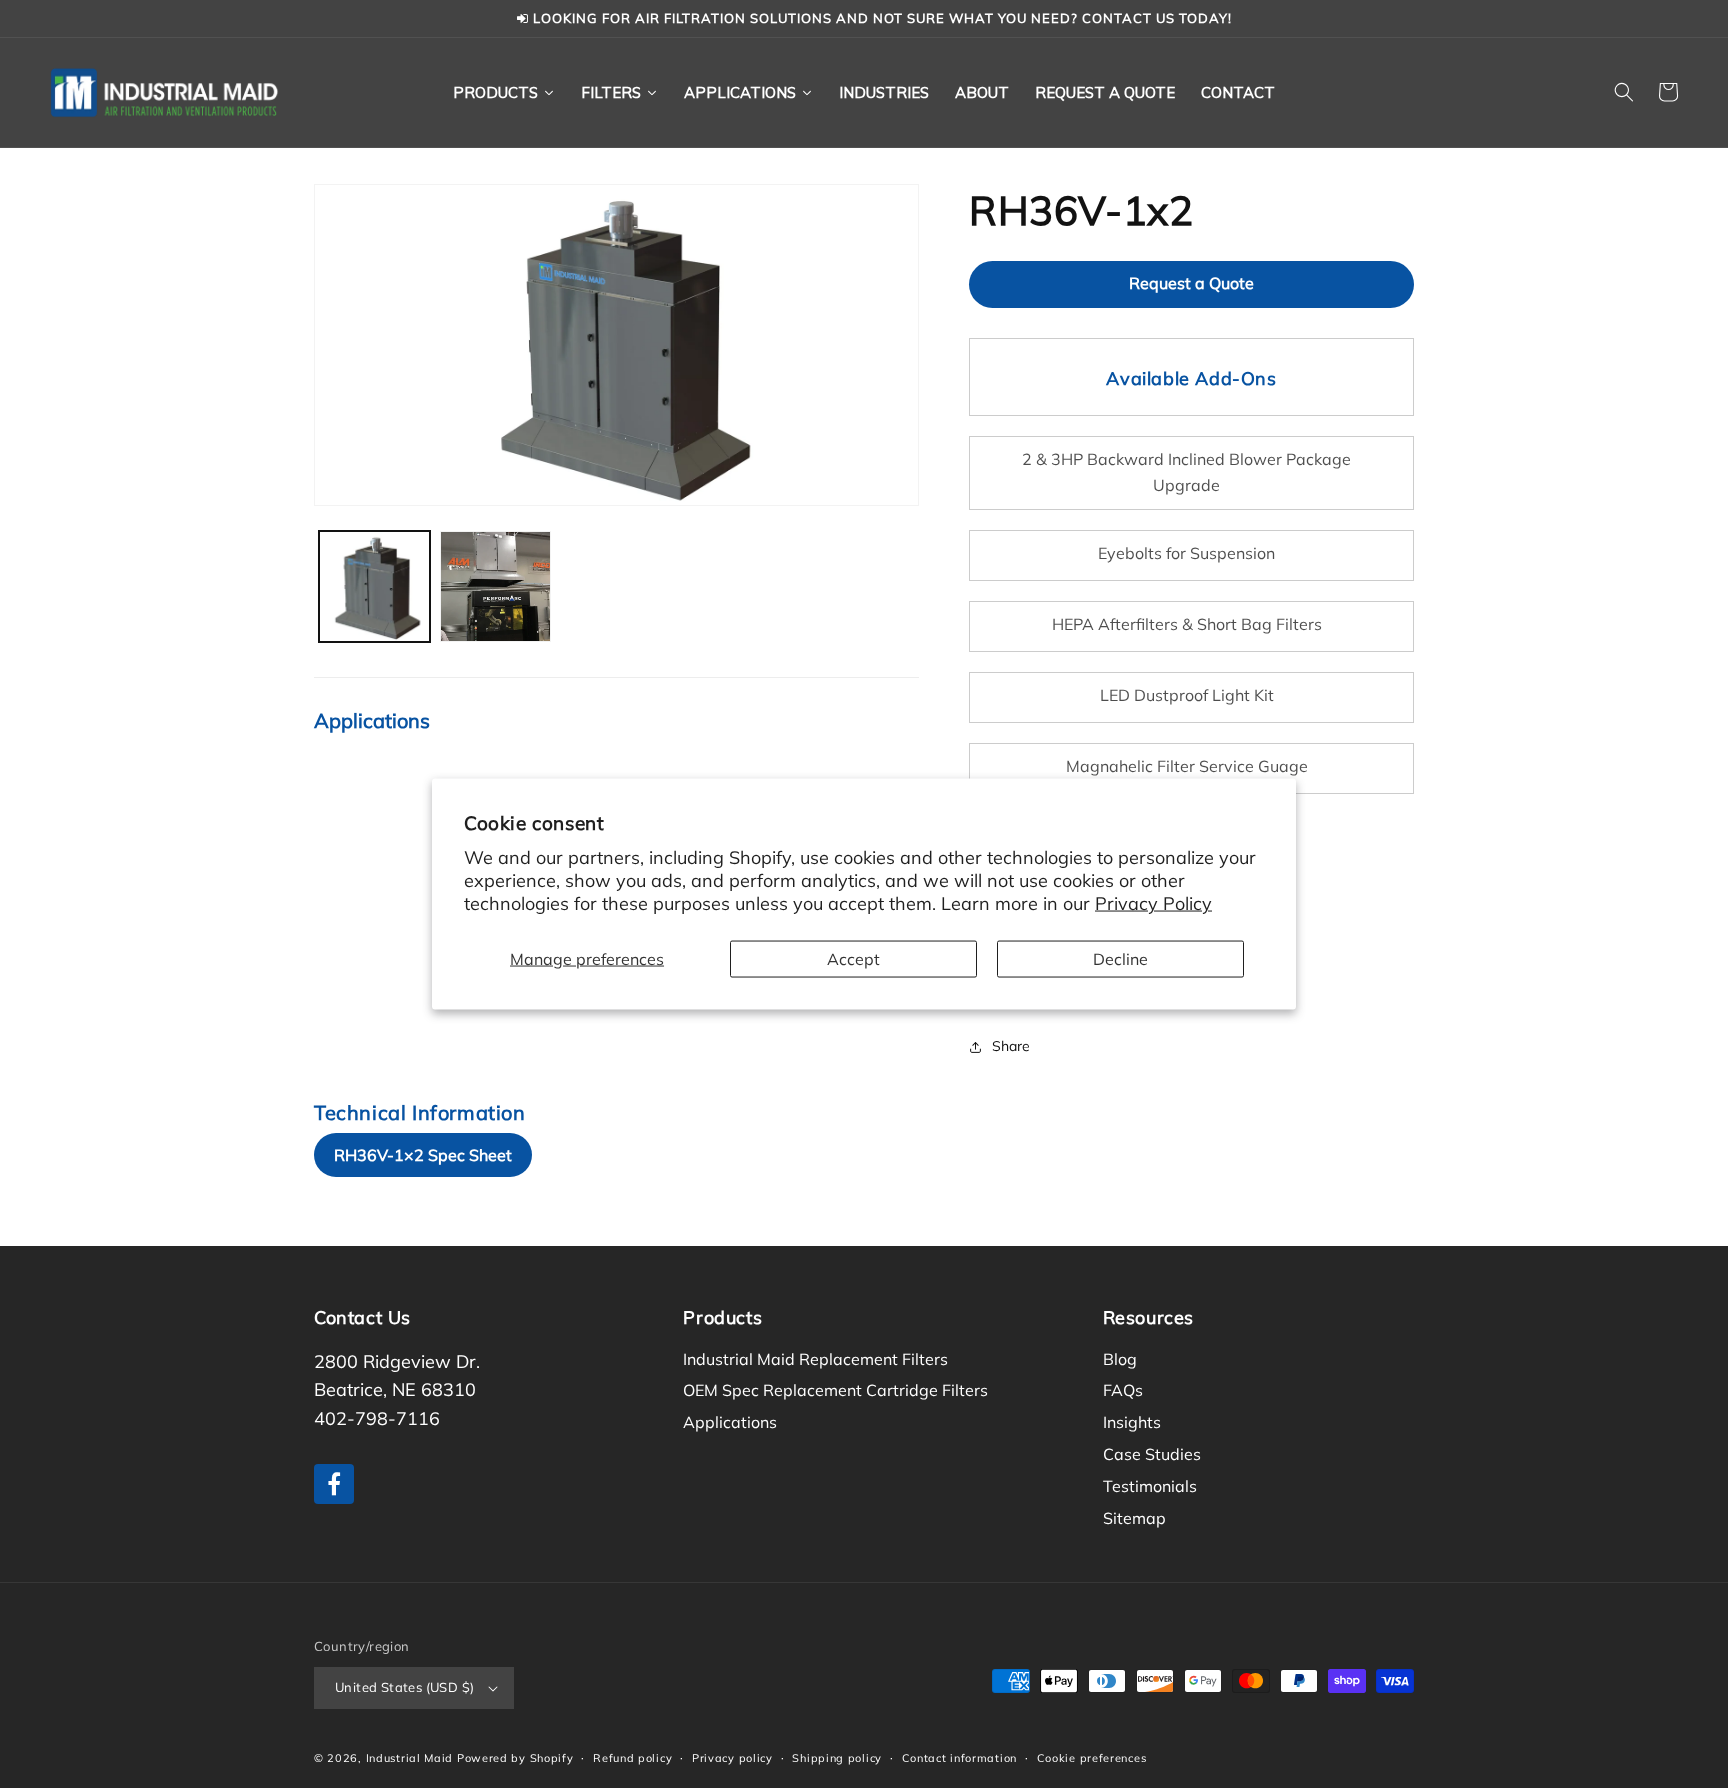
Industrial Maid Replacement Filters (815, 1359)
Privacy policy (732, 1758)
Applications (730, 1422)
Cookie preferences (1092, 1758)
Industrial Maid (410, 1758)
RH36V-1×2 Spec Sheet (423, 1155)
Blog (1120, 1359)
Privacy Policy (1153, 903)
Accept (853, 958)
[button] (1624, 92)
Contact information (959, 1758)
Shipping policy (837, 1758)
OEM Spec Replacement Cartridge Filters (835, 1390)
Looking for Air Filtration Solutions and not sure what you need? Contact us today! (880, 18)
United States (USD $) (404, 1687)
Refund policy (632, 1758)
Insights (1132, 1422)
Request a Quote (1191, 283)
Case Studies (1152, 1454)
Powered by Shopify (515, 1758)
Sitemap (1134, 1518)
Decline (1120, 958)
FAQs (1123, 1390)
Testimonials (1150, 1486)
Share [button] (1011, 1046)
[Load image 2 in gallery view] (495, 586)
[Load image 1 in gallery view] (374, 586)
